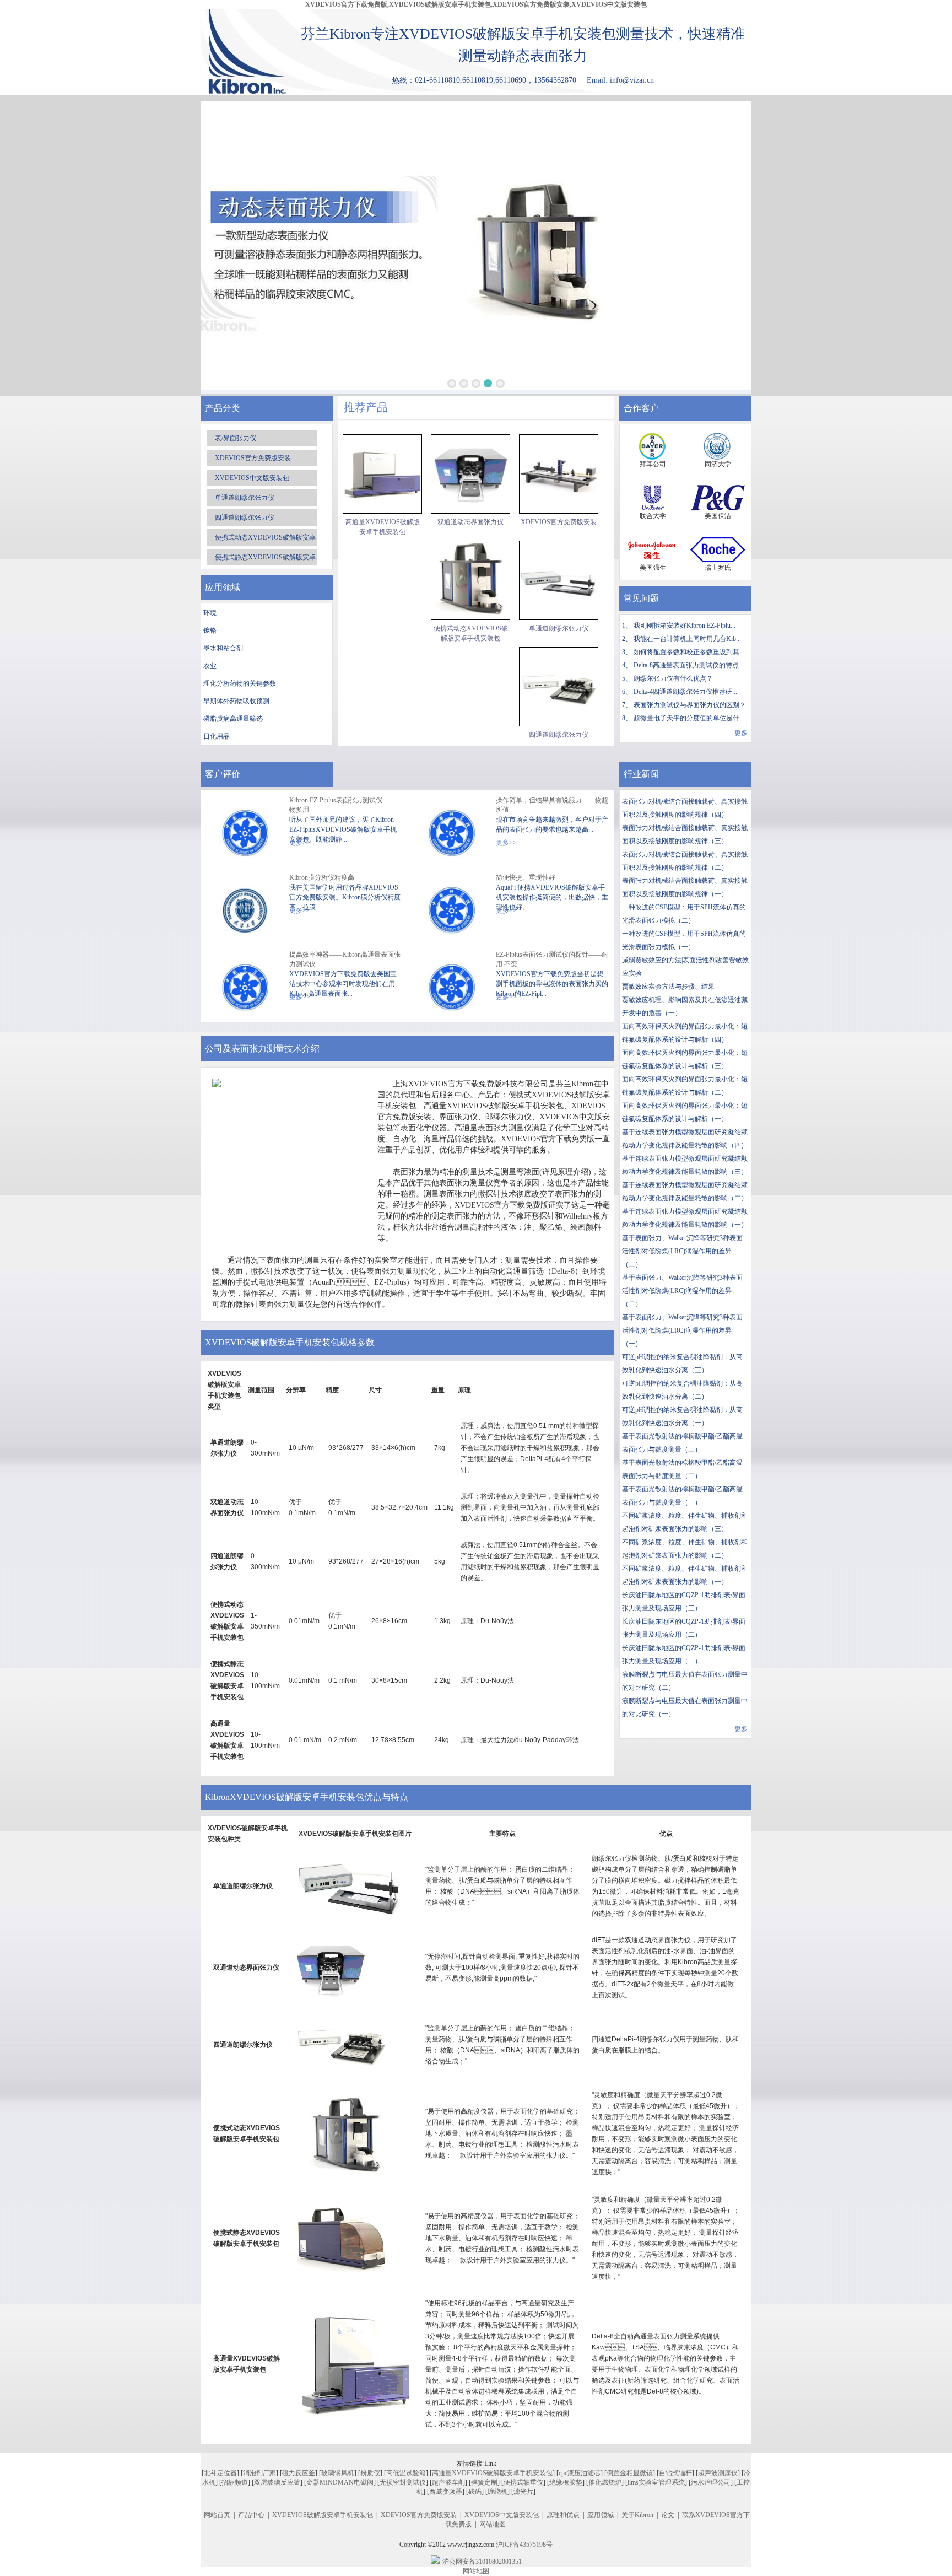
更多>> (506, 843)
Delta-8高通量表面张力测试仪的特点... (689, 665)
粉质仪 (370, 2473)
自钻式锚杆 (675, 2473)
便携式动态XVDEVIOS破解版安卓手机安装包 (471, 633)
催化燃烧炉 (605, 2482)
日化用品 (217, 736)
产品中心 (251, 2515)
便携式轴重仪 (523, 2482)
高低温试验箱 (406, 2473)
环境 (210, 613)
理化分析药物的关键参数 (240, 683)
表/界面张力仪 (236, 438)
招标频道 (235, 2482)
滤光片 (523, 2492)
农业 (210, 666)
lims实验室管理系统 (656, 2482)
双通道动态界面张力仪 (470, 522)
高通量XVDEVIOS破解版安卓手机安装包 (383, 527)
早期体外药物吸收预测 (236, 701)
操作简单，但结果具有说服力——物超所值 (552, 805)
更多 (741, 733)
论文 (668, 2515)
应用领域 (601, 2515)
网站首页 (217, 2515)
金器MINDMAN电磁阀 (340, 2482)
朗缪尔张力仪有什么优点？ (673, 678)
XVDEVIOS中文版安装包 (252, 478)
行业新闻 (641, 774)
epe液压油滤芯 (580, 2473)
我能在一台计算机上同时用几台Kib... (687, 639)
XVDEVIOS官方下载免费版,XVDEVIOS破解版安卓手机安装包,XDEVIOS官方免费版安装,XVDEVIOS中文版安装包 (476, 4)
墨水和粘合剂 (223, 648)
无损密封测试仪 (403, 2482)
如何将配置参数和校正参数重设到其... (689, 652)
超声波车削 (448, 2482)
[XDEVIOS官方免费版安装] (559, 474)
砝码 (475, 2492)
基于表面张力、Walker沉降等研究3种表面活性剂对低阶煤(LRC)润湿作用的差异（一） (682, 1330)
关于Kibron (637, 2515)
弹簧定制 (484, 2482)
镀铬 (210, 630)
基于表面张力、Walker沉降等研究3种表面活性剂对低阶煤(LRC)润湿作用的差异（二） (682, 1291)
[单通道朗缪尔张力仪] (559, 580)
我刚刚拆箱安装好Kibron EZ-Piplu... (685, 626)
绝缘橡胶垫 (566, 2482)
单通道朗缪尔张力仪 (245, 498)
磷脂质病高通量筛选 (233, 719)
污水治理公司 (711, 2482)
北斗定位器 (220, 2473)
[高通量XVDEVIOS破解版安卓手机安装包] (382, 474)
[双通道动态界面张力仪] (470, 474)
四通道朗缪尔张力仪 (245, 518)
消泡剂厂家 (259, 2473)
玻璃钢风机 (338, 2473)
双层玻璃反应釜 (277, 2482)
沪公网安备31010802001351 (482, 2562)
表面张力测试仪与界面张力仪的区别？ (690, 705)
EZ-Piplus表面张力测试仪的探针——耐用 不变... (552, 959)
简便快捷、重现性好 (526, 877)
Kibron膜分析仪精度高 (322, 877)
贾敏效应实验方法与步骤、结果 (668, 987)
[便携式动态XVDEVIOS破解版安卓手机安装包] (470, 580)
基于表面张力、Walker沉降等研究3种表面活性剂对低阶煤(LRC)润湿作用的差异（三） (682, 1251)
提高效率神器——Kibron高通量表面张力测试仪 (345, 959)
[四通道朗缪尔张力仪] (559, 687)
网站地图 (493, 2524)
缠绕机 (497, 2492)
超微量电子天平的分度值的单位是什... (689, 718)
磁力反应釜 (299, 2473)
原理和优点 (563, 2515)
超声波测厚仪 (718, 2473)
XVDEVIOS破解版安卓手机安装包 (323, 2515)
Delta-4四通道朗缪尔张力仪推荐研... (685, 692)
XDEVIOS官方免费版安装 (253, 458)
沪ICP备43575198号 (524, 2545)
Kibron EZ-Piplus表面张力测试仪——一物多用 (346, 805)
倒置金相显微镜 (630, 2473)
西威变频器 (446, 2492)
